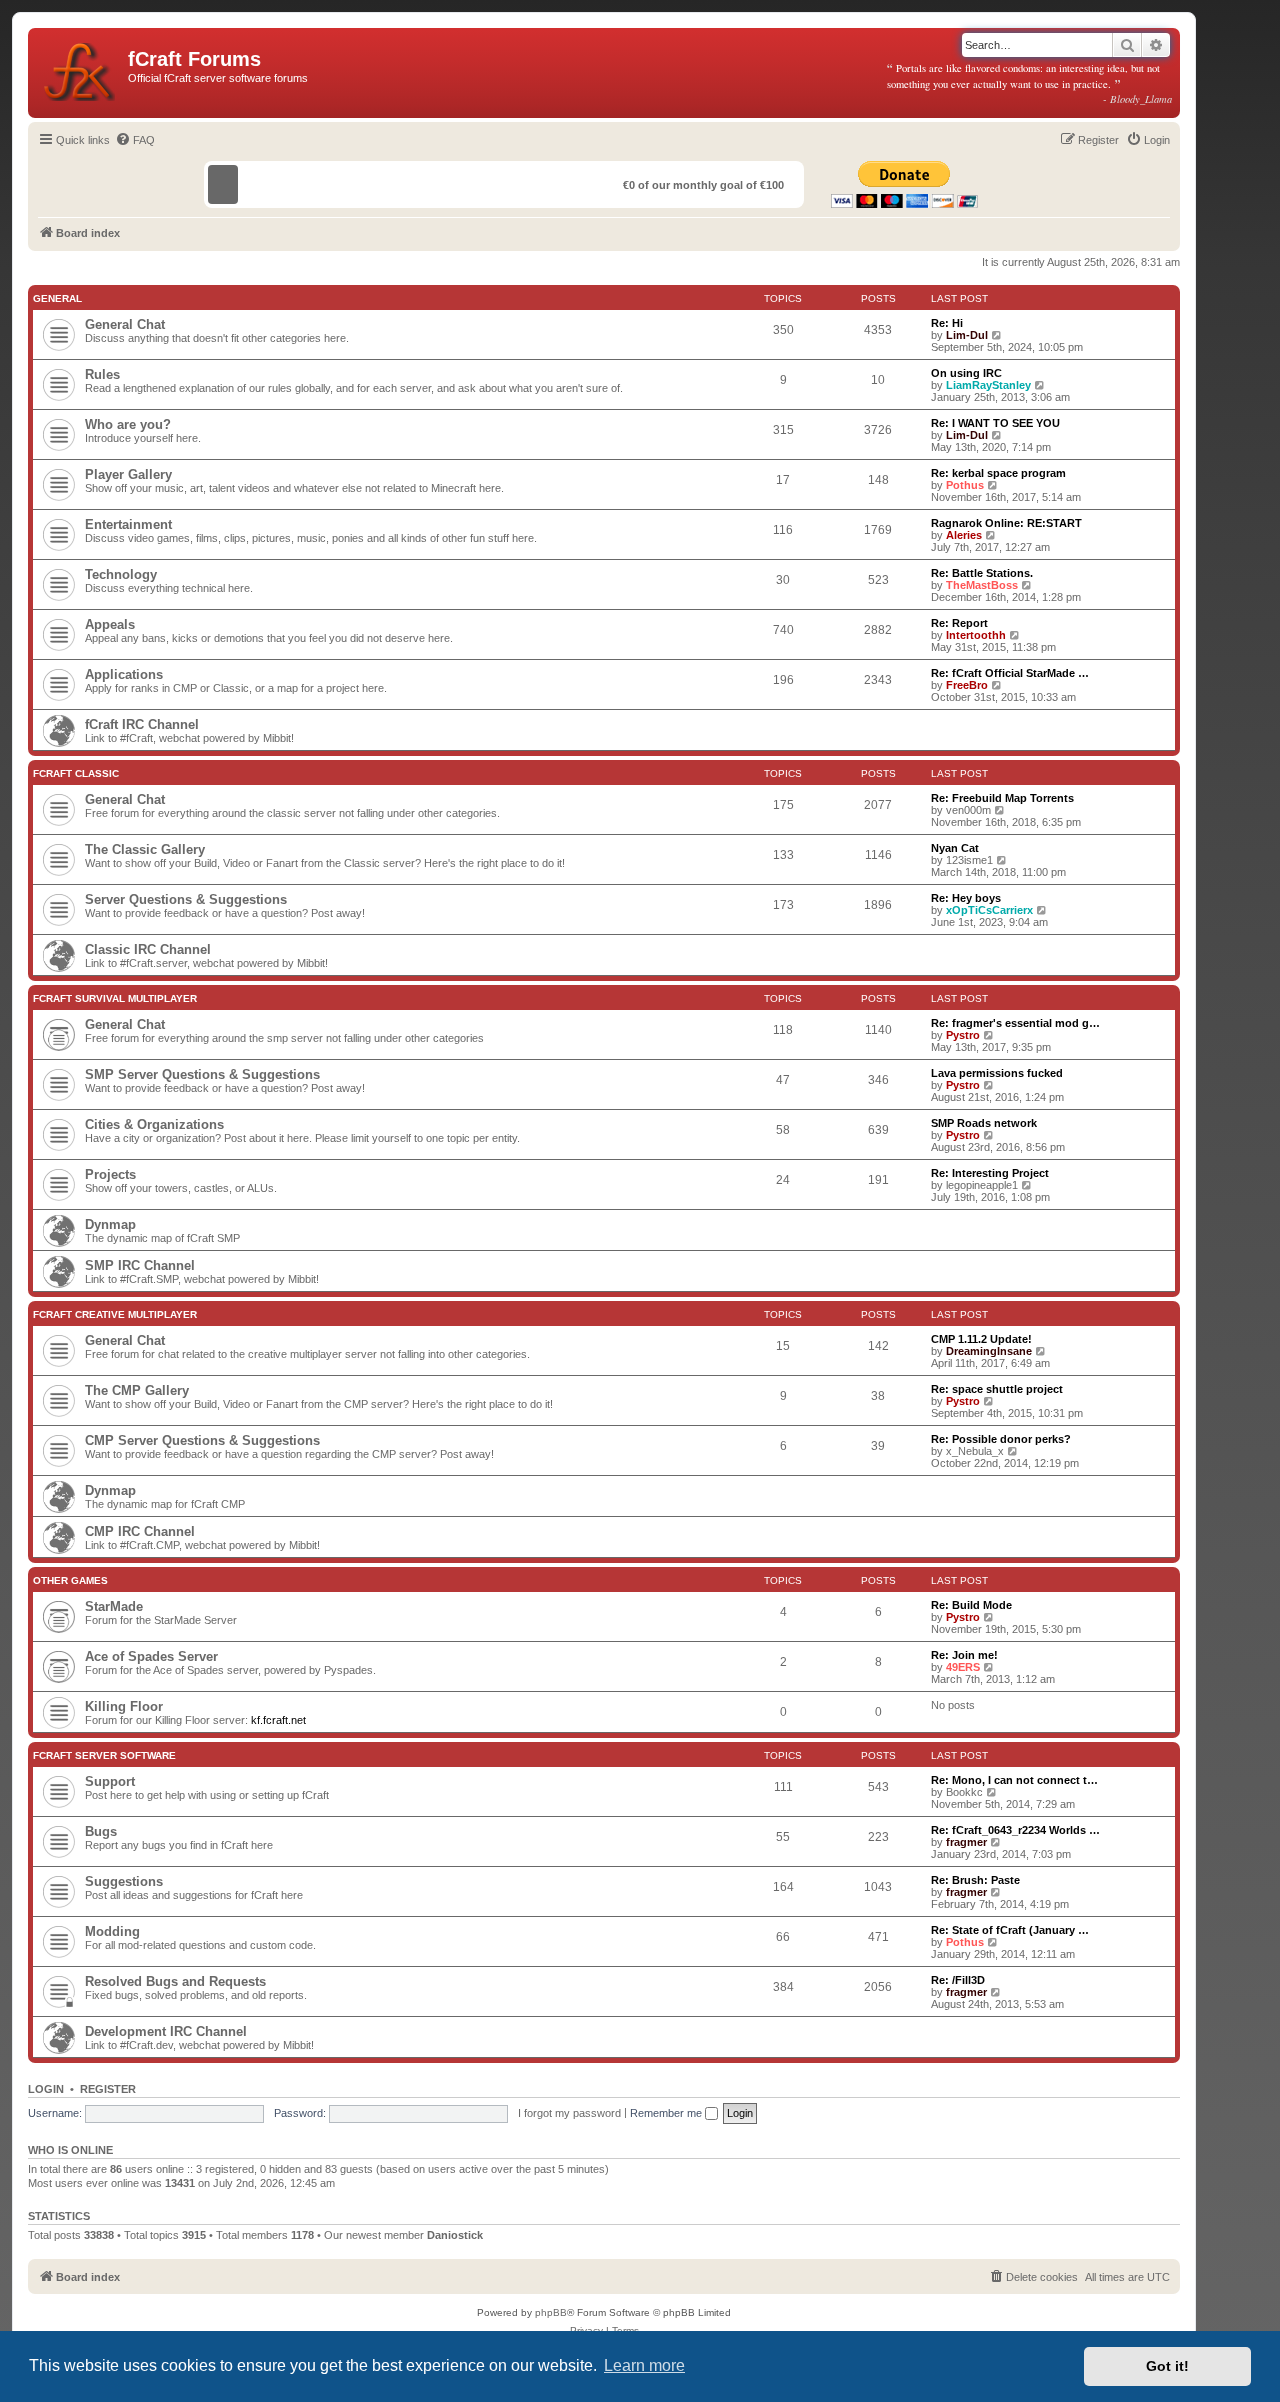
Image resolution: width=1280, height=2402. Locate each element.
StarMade (114, 1606)
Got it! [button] (1167, 2366)
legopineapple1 (982, 1185)
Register (108, 2089)
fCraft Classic (76, 773)
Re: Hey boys (966, 898)
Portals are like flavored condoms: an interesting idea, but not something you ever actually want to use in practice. (1030, 83)
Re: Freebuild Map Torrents (1002, 798)
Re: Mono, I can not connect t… (1014, 1780)
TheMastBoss (982, 585)
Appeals (110, 624)
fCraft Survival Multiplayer (115, 998)
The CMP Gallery (137, 1390)
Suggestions (124, 1881)
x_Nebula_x (975, 1451)
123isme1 (969, 860)
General (57, 298)
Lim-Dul (967, 335)
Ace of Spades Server (151, 1656)
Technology (121, 574)
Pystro (963, 1035)
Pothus (965, 485)
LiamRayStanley (988, 385)
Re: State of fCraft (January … (1010, 1930)
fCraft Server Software (104, 1755)
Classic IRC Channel (148, 949)
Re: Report (959, 623)
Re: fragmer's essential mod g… (1015, 1023)
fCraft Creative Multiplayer (115, 1314)
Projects (110, 1174)
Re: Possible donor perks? (1001, 1439)
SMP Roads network (984, 1123)
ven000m (968, 810)
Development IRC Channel (166, 2031)
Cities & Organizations (154, 1124)
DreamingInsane (989, 1351)
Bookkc (964, 1792)
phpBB (551, 2312)
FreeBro (967, 685)
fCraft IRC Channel (142, 724)
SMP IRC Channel (140, 1265)
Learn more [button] (644, 2365)
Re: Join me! (964, 1655)
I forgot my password (569, 2113)
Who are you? (128, 424)
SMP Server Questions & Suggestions (202, 1074)
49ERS (963, 1667)
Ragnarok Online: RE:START (1006, 523)
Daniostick (455, 2235)
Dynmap (110, 1224)
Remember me (667, 2113)
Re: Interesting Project (990, 1173)
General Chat (125, 324)
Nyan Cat (955, 848)
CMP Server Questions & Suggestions (202, 1440)
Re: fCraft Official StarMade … (1010, 673)
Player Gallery (128, 474)
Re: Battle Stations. (982, 573)
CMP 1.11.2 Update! (981, 1339)
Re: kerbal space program (998, 473)
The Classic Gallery (145, 849)
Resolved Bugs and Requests (175, 1981)
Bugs (101, 1831)
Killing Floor (124, 1706)
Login (46, 2089)
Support (110, 1781)
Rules (102, 374)
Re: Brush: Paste (975, 1880)
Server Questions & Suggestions (186, 899)
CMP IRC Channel (140, 1531)
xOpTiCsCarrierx (989, 910)
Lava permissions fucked (997, 1073)
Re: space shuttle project (997, 1389)
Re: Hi (947, 323)
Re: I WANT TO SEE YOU (995, 423)
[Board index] (80, 68)
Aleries (964, 535)
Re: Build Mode (971, 1605)
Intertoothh (976, 635)
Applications (124, 674)
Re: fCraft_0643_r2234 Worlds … (1015, 1830)
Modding (112, 1931)
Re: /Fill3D (958, 1980)
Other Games (70, 1580)
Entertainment (128, 524)
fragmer (966, 1842)
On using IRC (966, 373)
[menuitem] (135, 140)
